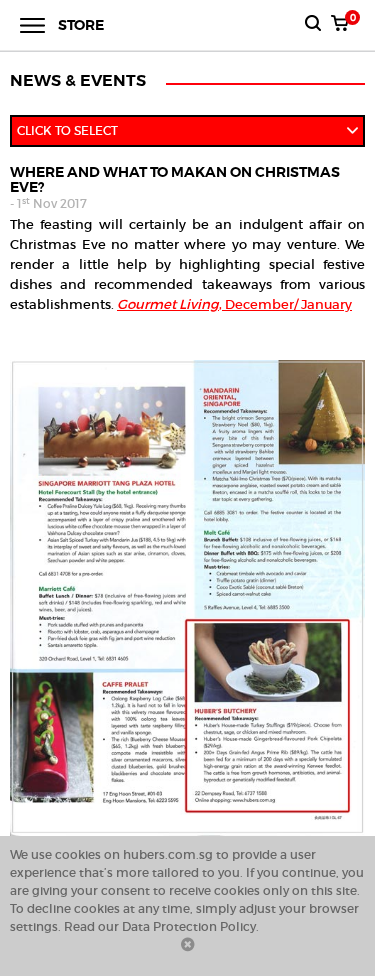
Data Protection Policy (189, 926)
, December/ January (234, 304)
